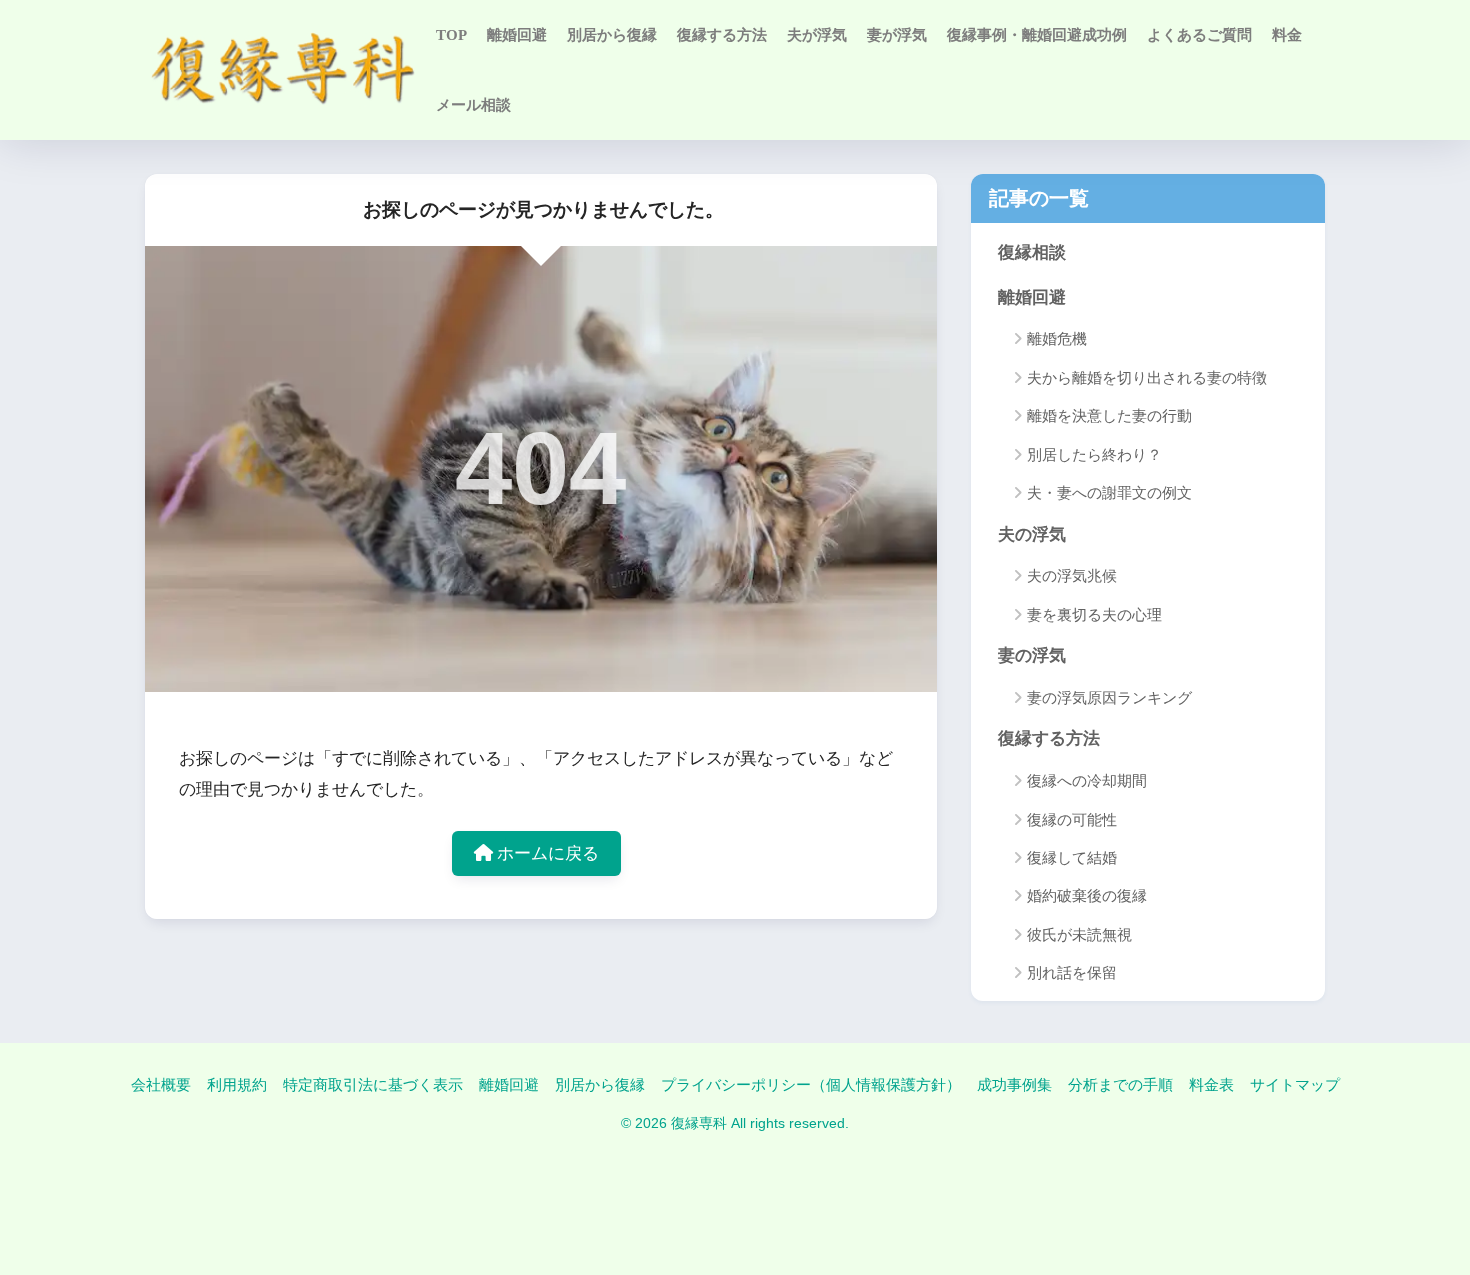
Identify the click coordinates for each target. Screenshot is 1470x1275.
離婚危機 (1057, 339)
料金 (1287, 35)
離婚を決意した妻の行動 (1109, 416)
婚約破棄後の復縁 (1087, 896)
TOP (451, 35)
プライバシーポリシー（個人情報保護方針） (811, 1085)
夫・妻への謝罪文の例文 (1109, 493)
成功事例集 (1014, 1085)
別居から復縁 (612, 35)
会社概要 (161, 1085)
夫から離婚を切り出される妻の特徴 (1147, 378)
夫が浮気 (817, 35)
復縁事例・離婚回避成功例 (1037, 35)
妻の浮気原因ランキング (1109, 698)
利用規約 (237, 1085)
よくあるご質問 (1199, 35)
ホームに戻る (546, 853)
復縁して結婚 (1072, 858)
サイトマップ (1295, 1085)
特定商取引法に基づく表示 (373, 1085)
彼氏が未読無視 (1079, 935)
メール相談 (473, 105)
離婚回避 (517, 35)
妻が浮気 (897, 35)
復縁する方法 (722, 35)
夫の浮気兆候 (1072, 576)
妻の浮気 (1032, 655)
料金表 (1211, 1085)
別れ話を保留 (1072, 973)
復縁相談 (1032, 252)
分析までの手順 (1120, 1085)
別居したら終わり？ (1094, 455)
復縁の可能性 (1072, 820)
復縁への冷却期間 (1087, 781)
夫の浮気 (1032, 534)
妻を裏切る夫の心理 (1094, 615)
